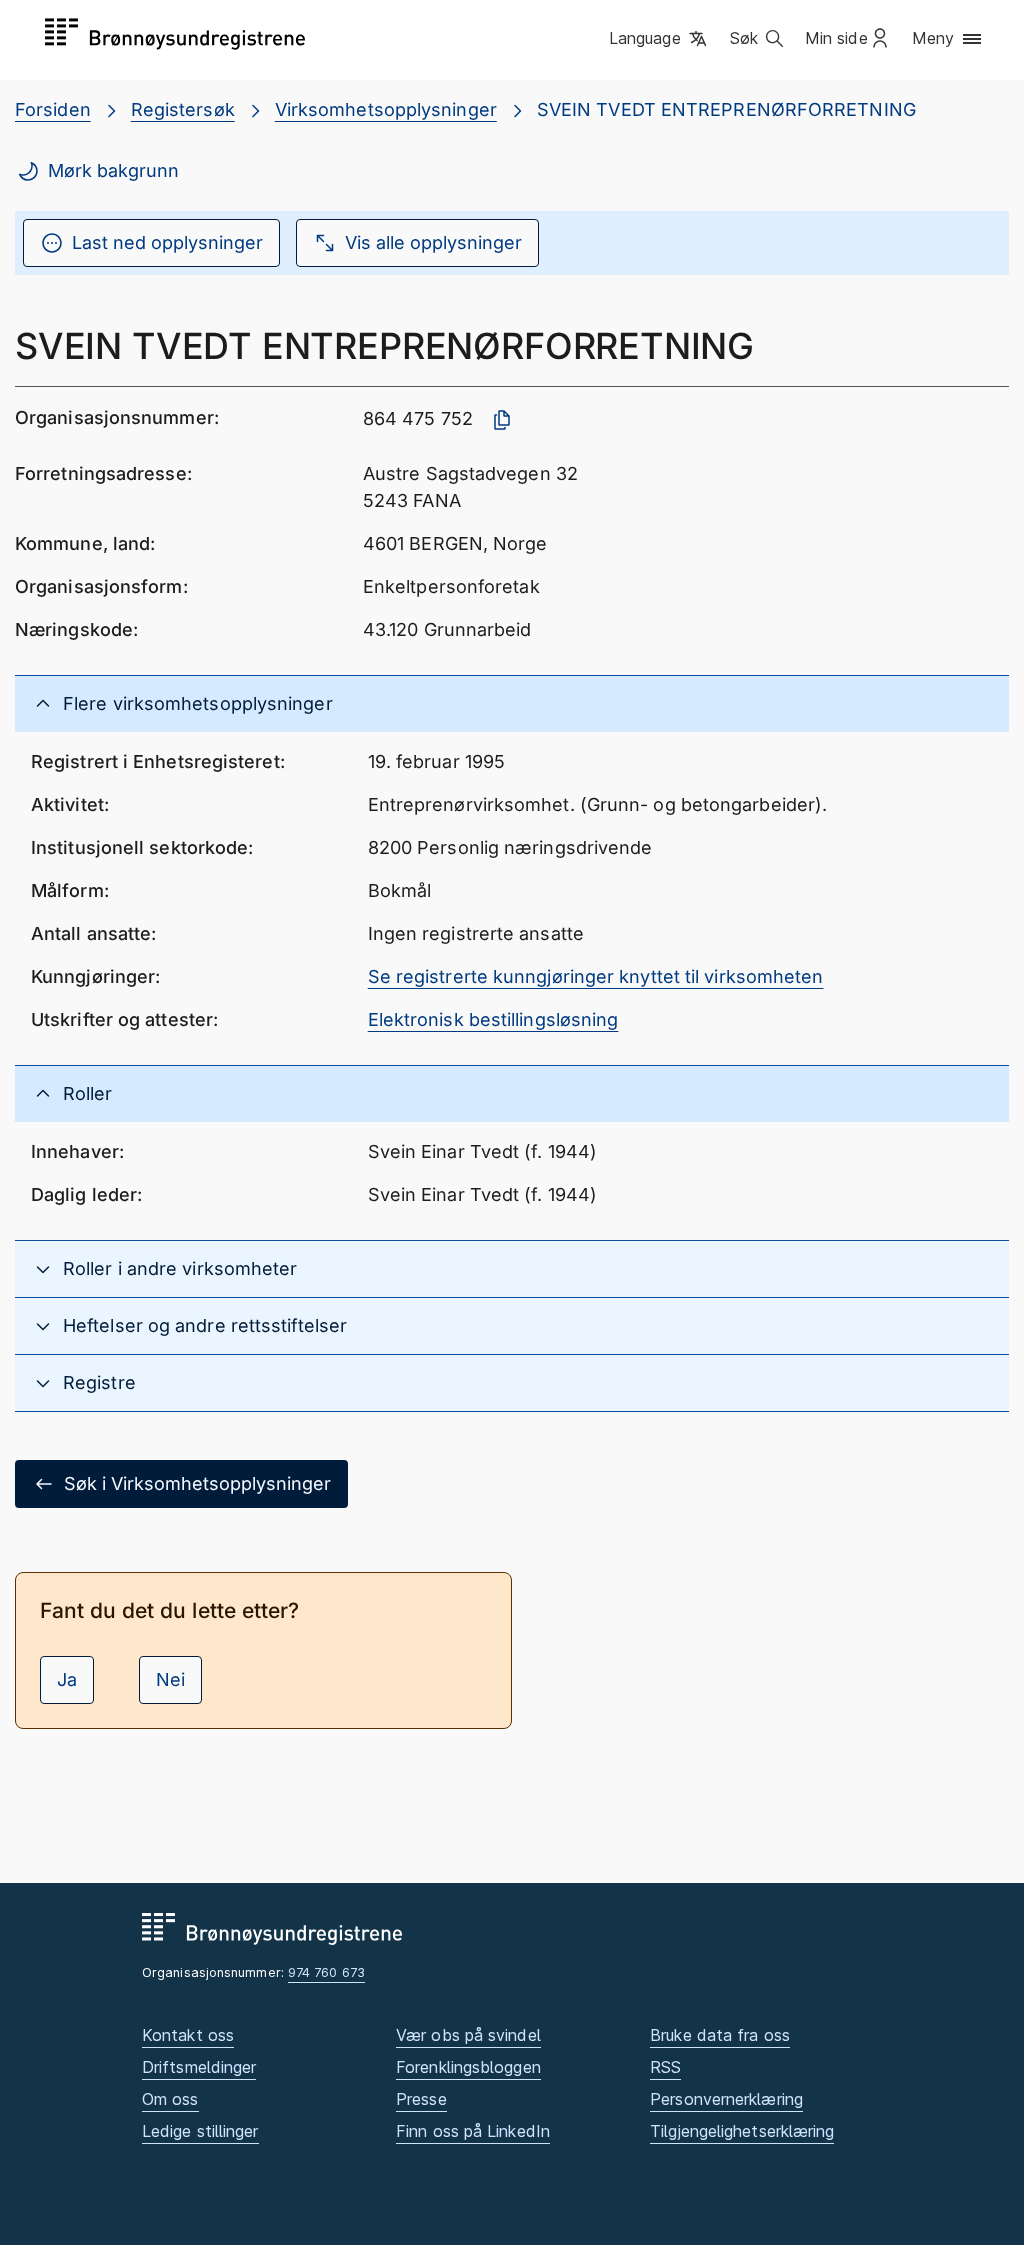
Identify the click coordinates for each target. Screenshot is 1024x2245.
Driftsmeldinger (199, 2067)
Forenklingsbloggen (468, 2067)
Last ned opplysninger (167, 242)
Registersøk (183, 109)
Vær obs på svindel (468, 2035)
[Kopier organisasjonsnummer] (502, 420)
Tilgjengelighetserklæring (742, 2131)
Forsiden (53, 109)
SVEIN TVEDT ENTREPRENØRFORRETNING (726, 109)
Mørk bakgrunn (113, 170)
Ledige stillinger (200, 2131)
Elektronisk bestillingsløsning (493, 1019)
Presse (421, 2099)
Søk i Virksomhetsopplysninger (197, 1483)
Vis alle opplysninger (433, 242)
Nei (170, 1679)
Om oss (170, 2099)
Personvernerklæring (726, 2099)
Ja (67, 1679)
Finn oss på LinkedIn (473, 2131)
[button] (659, 39)
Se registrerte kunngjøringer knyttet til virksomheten (596, 976)
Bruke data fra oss (720, 2035)
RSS (665, 2067)
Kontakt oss (188, 2035)
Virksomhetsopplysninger (386, 109)
